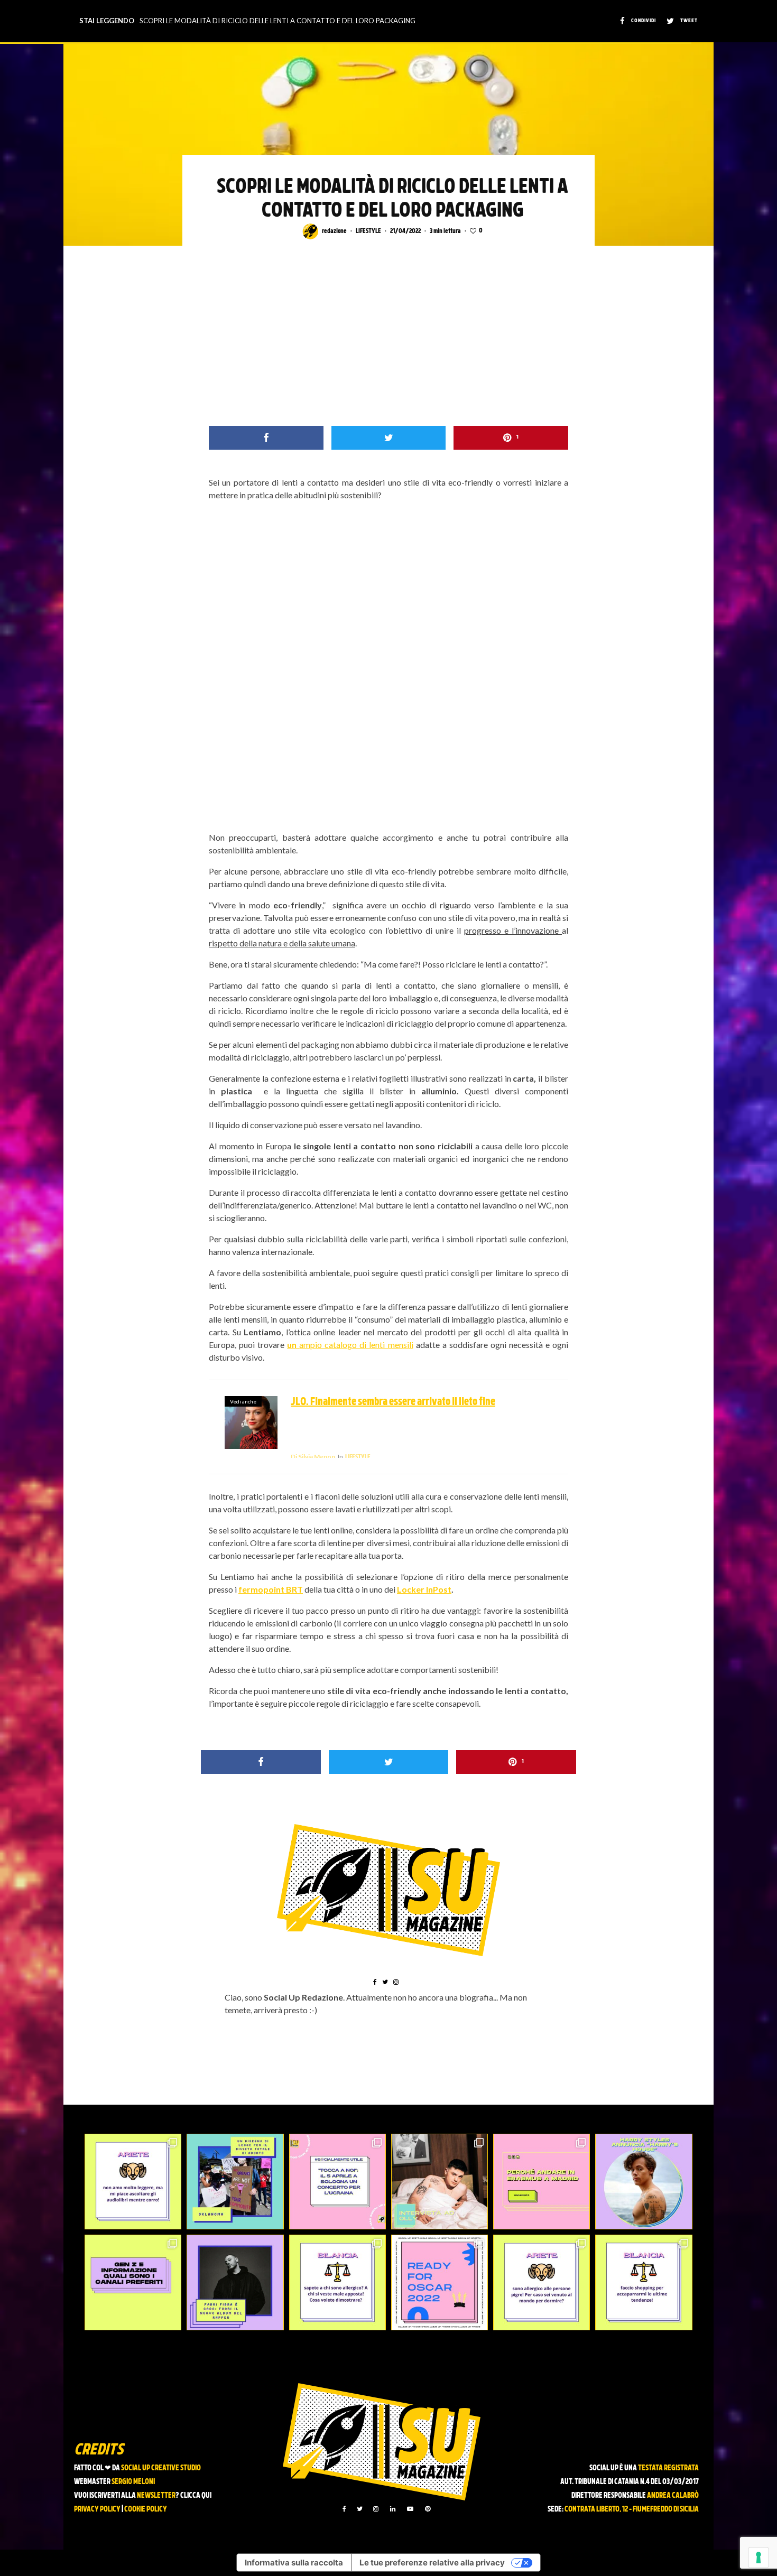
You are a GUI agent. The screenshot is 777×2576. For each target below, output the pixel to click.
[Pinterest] (428, 2509)
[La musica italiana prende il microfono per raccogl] (337, 2182)
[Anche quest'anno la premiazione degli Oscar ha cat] (440, 2282)
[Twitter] (360, 2509)
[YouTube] (410, 2509)
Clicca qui (196, 2496)
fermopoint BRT (271, 1589)
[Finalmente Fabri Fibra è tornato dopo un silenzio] (235, 2282)
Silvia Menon (313, 1457)
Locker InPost (424, 1589)
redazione (334, 231)
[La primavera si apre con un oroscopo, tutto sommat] (337, 2282)
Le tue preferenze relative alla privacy (432, 2563)
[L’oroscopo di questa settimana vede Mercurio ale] (644, 2282)
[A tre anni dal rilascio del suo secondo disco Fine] (644, 2182)
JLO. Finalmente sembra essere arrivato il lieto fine (393, 1402)
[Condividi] (266, 438)
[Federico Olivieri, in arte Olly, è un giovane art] (440, 2182)
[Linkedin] (393, 2509)
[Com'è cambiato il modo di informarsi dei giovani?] (133, 2282)
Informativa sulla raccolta (294, 2563)
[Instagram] (376, 2509)
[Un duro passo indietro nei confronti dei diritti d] (235, 2182)
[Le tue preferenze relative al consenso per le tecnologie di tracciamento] (758, 2558)
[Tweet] (389, 438)
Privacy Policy (97, 2510)
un (293, 1345)
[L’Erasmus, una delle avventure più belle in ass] (542, 2182)
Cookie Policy (146, 2510)
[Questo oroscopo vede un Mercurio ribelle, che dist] (133, 2182)
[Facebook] (344, 2509)
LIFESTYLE (368, 231)
